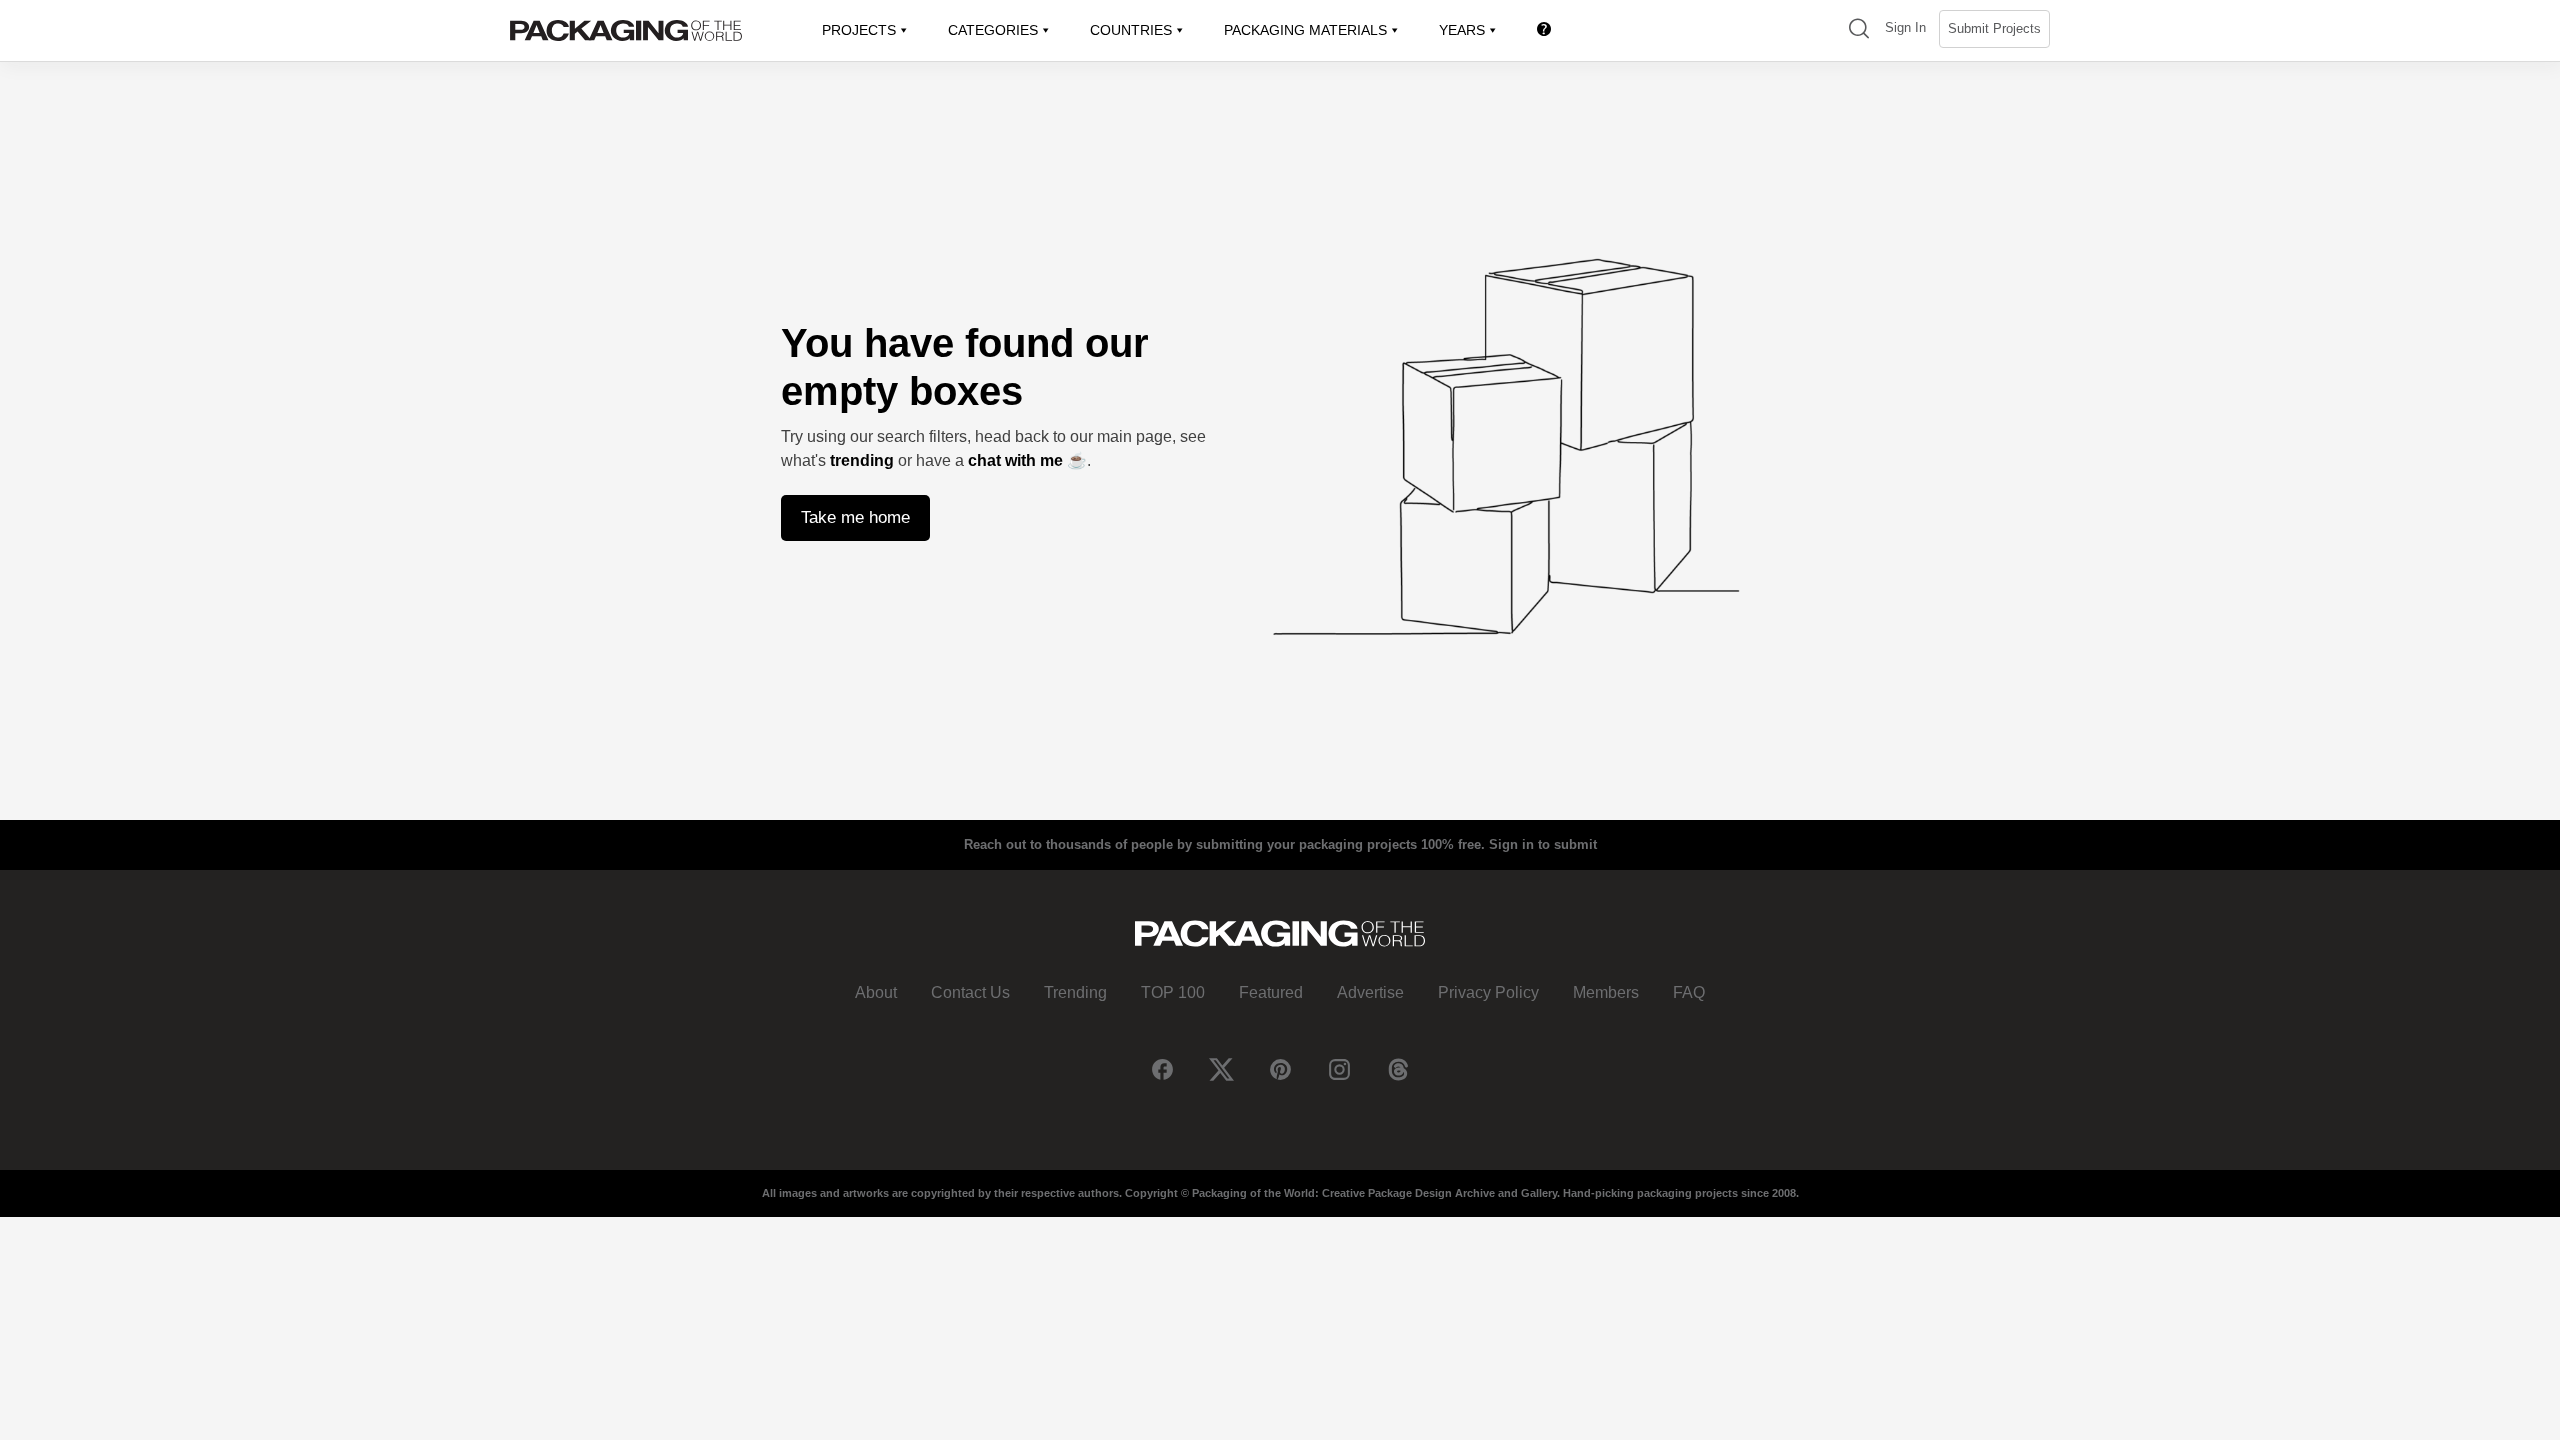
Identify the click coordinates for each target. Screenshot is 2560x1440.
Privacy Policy (1488, 992)
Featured (1271, 992)
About (876, 992)
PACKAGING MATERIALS (1305, 30)
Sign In (1905, 27)
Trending (1075, 992)
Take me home (855, 517)
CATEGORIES (993, 30)
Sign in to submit (1543, 844)
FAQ (1689, 992)
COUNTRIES (1131, 30)
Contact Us (970, 992)
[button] (1859, 30)
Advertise (1370, 992)
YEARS (1462, 30)
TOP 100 (1173, 992)
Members (1606, 992)
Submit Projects (1994, 28)
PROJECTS (859, 30)
